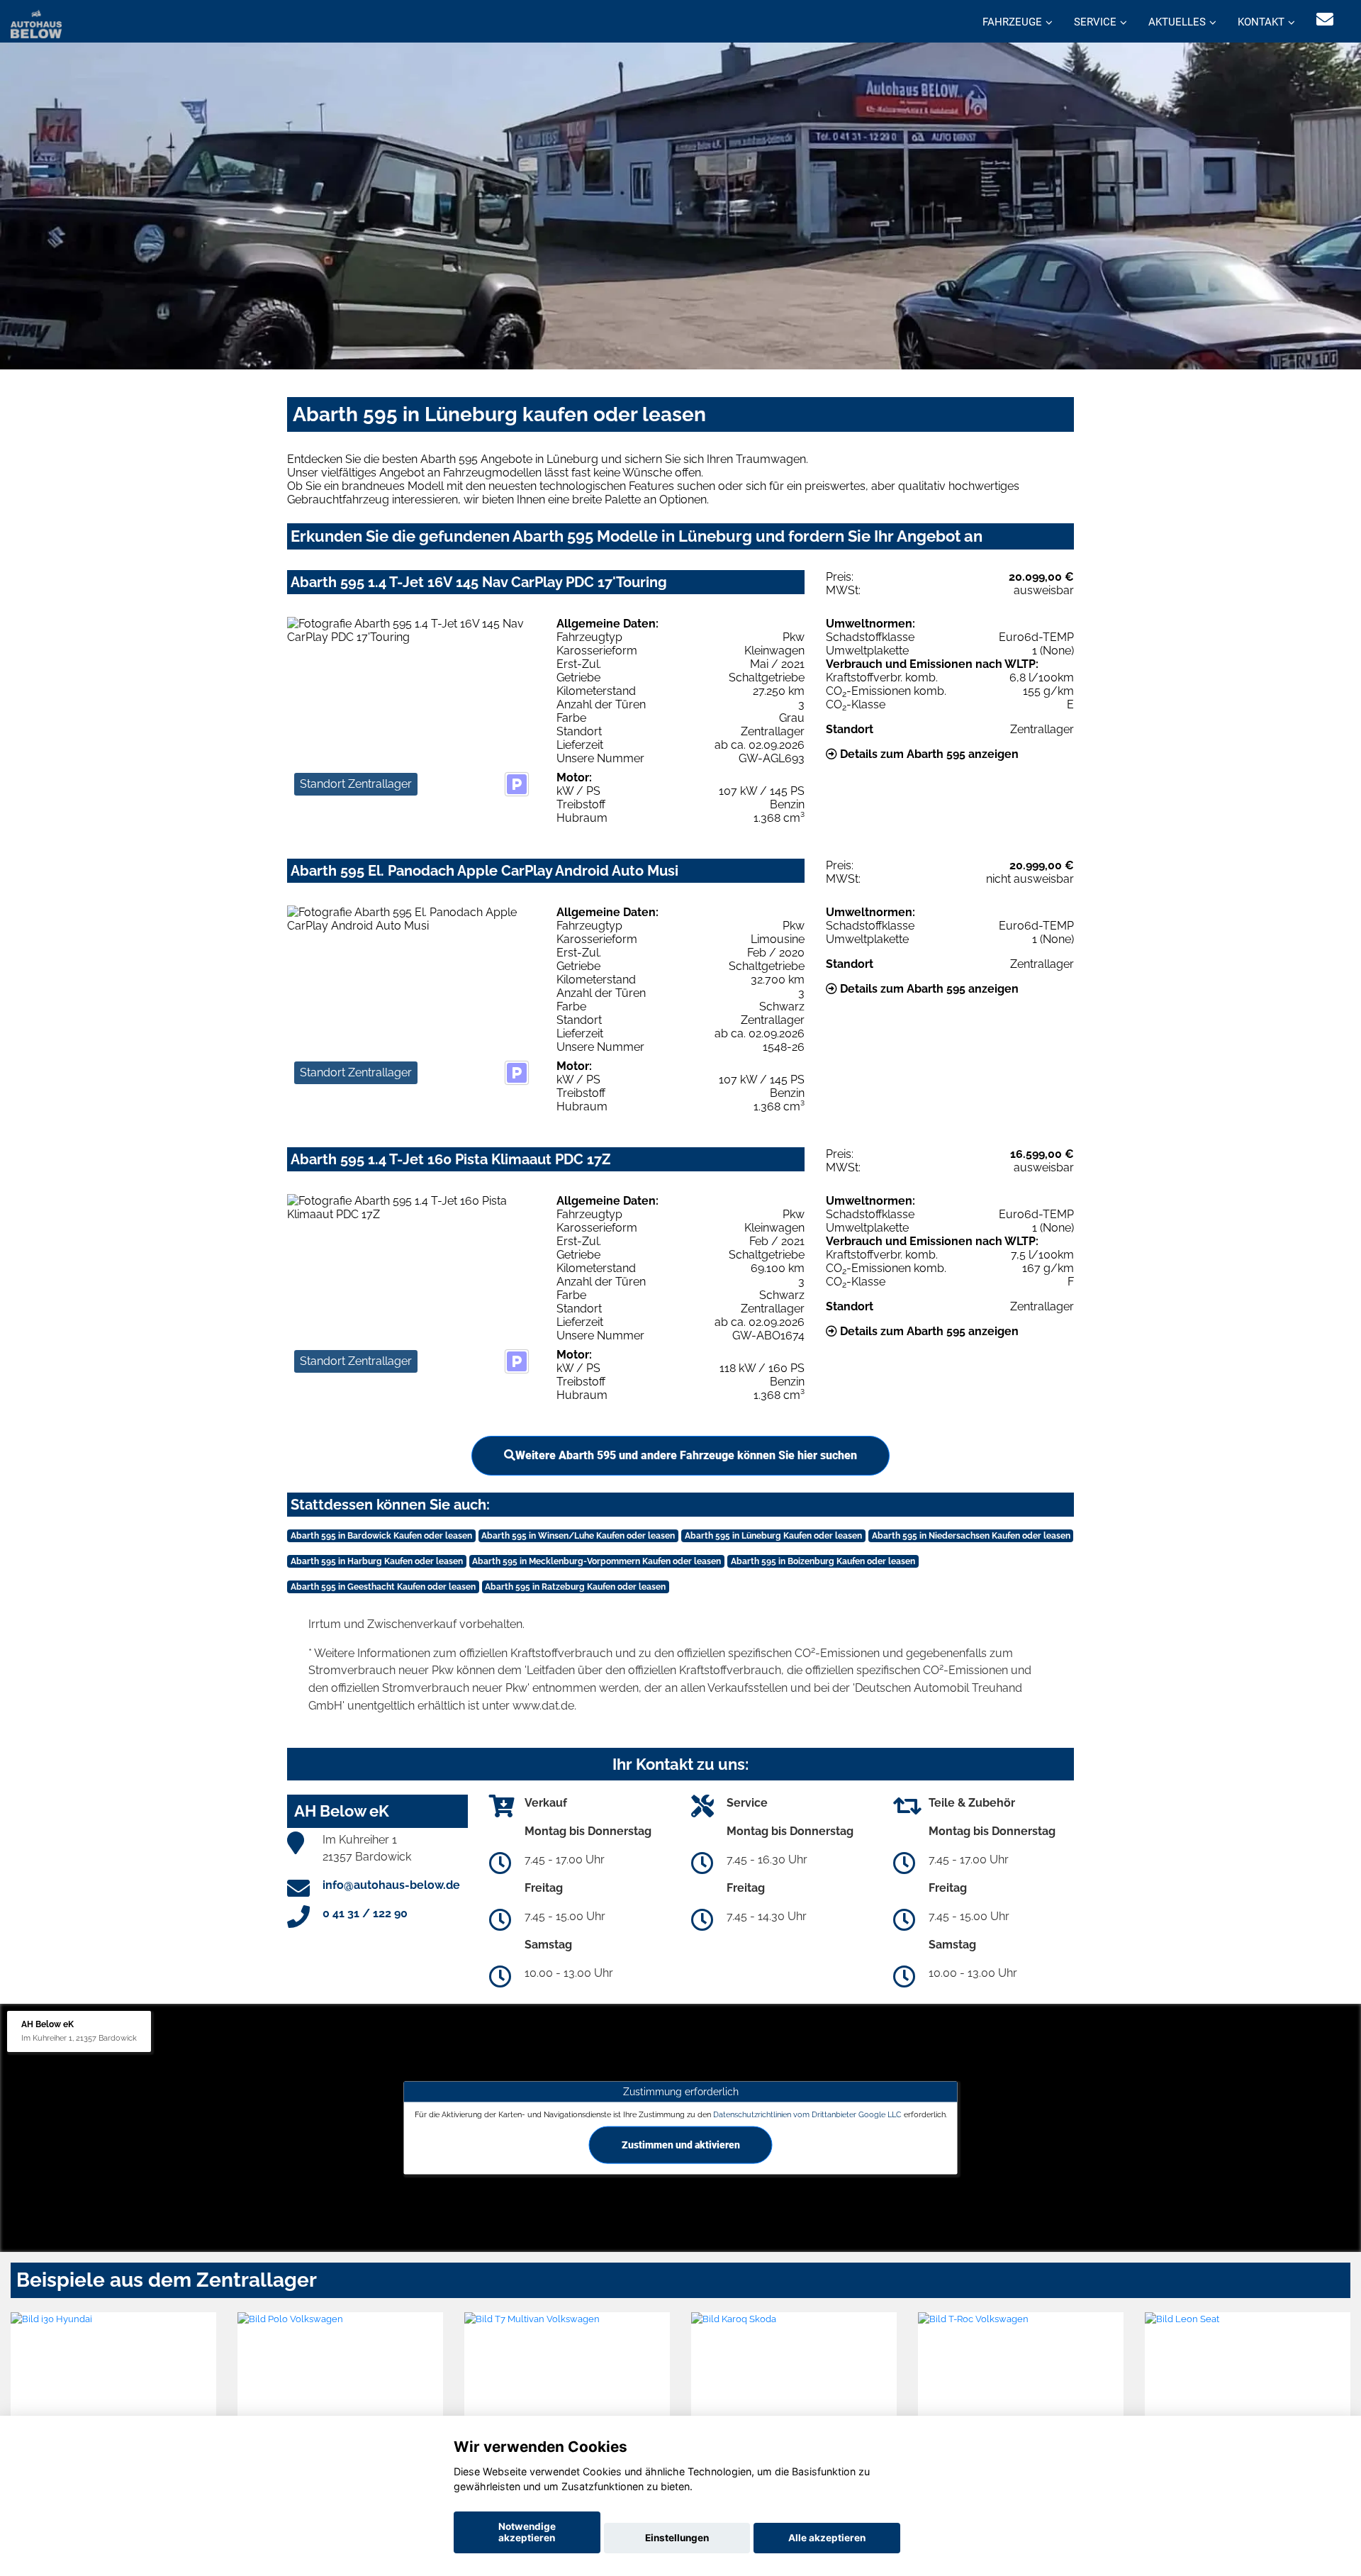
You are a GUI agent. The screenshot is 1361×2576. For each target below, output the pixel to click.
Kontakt (1261, 22)
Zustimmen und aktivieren (681, 2144)
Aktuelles (1177, 22)
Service (1095, 22)
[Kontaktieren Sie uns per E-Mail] (1325, 19)
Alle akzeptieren (827, 2538)
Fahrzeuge (1012, 22)
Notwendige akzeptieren (527, 2532)
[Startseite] (36, 23)
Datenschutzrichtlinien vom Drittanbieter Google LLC (807, 2114)
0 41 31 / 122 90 (365, 1913)
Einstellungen (677, 2538)
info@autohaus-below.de (391, 1885)
